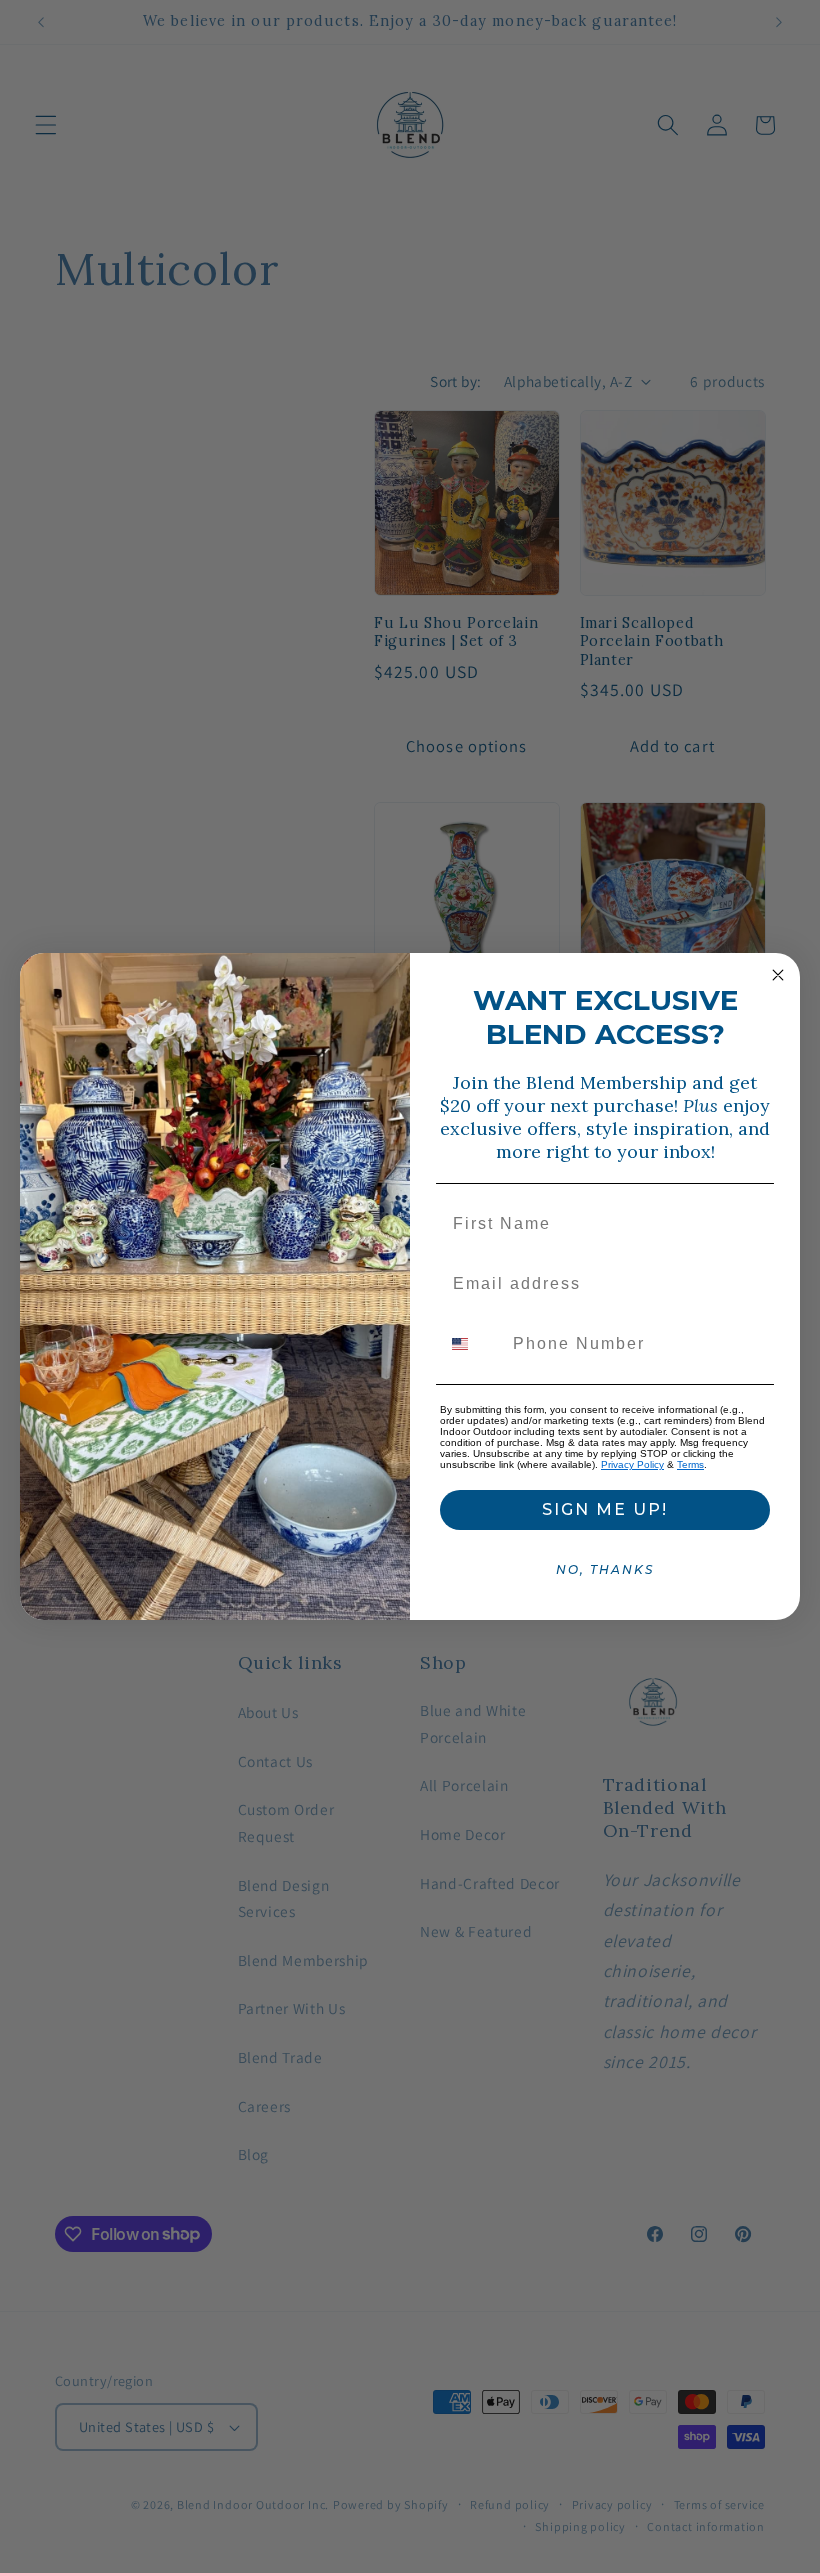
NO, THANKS (605, 1569)
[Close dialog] (778, 975)
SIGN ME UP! (605, 1509)
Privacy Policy (632, 1464)
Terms (690, 1464)
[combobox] (472, 1344)
